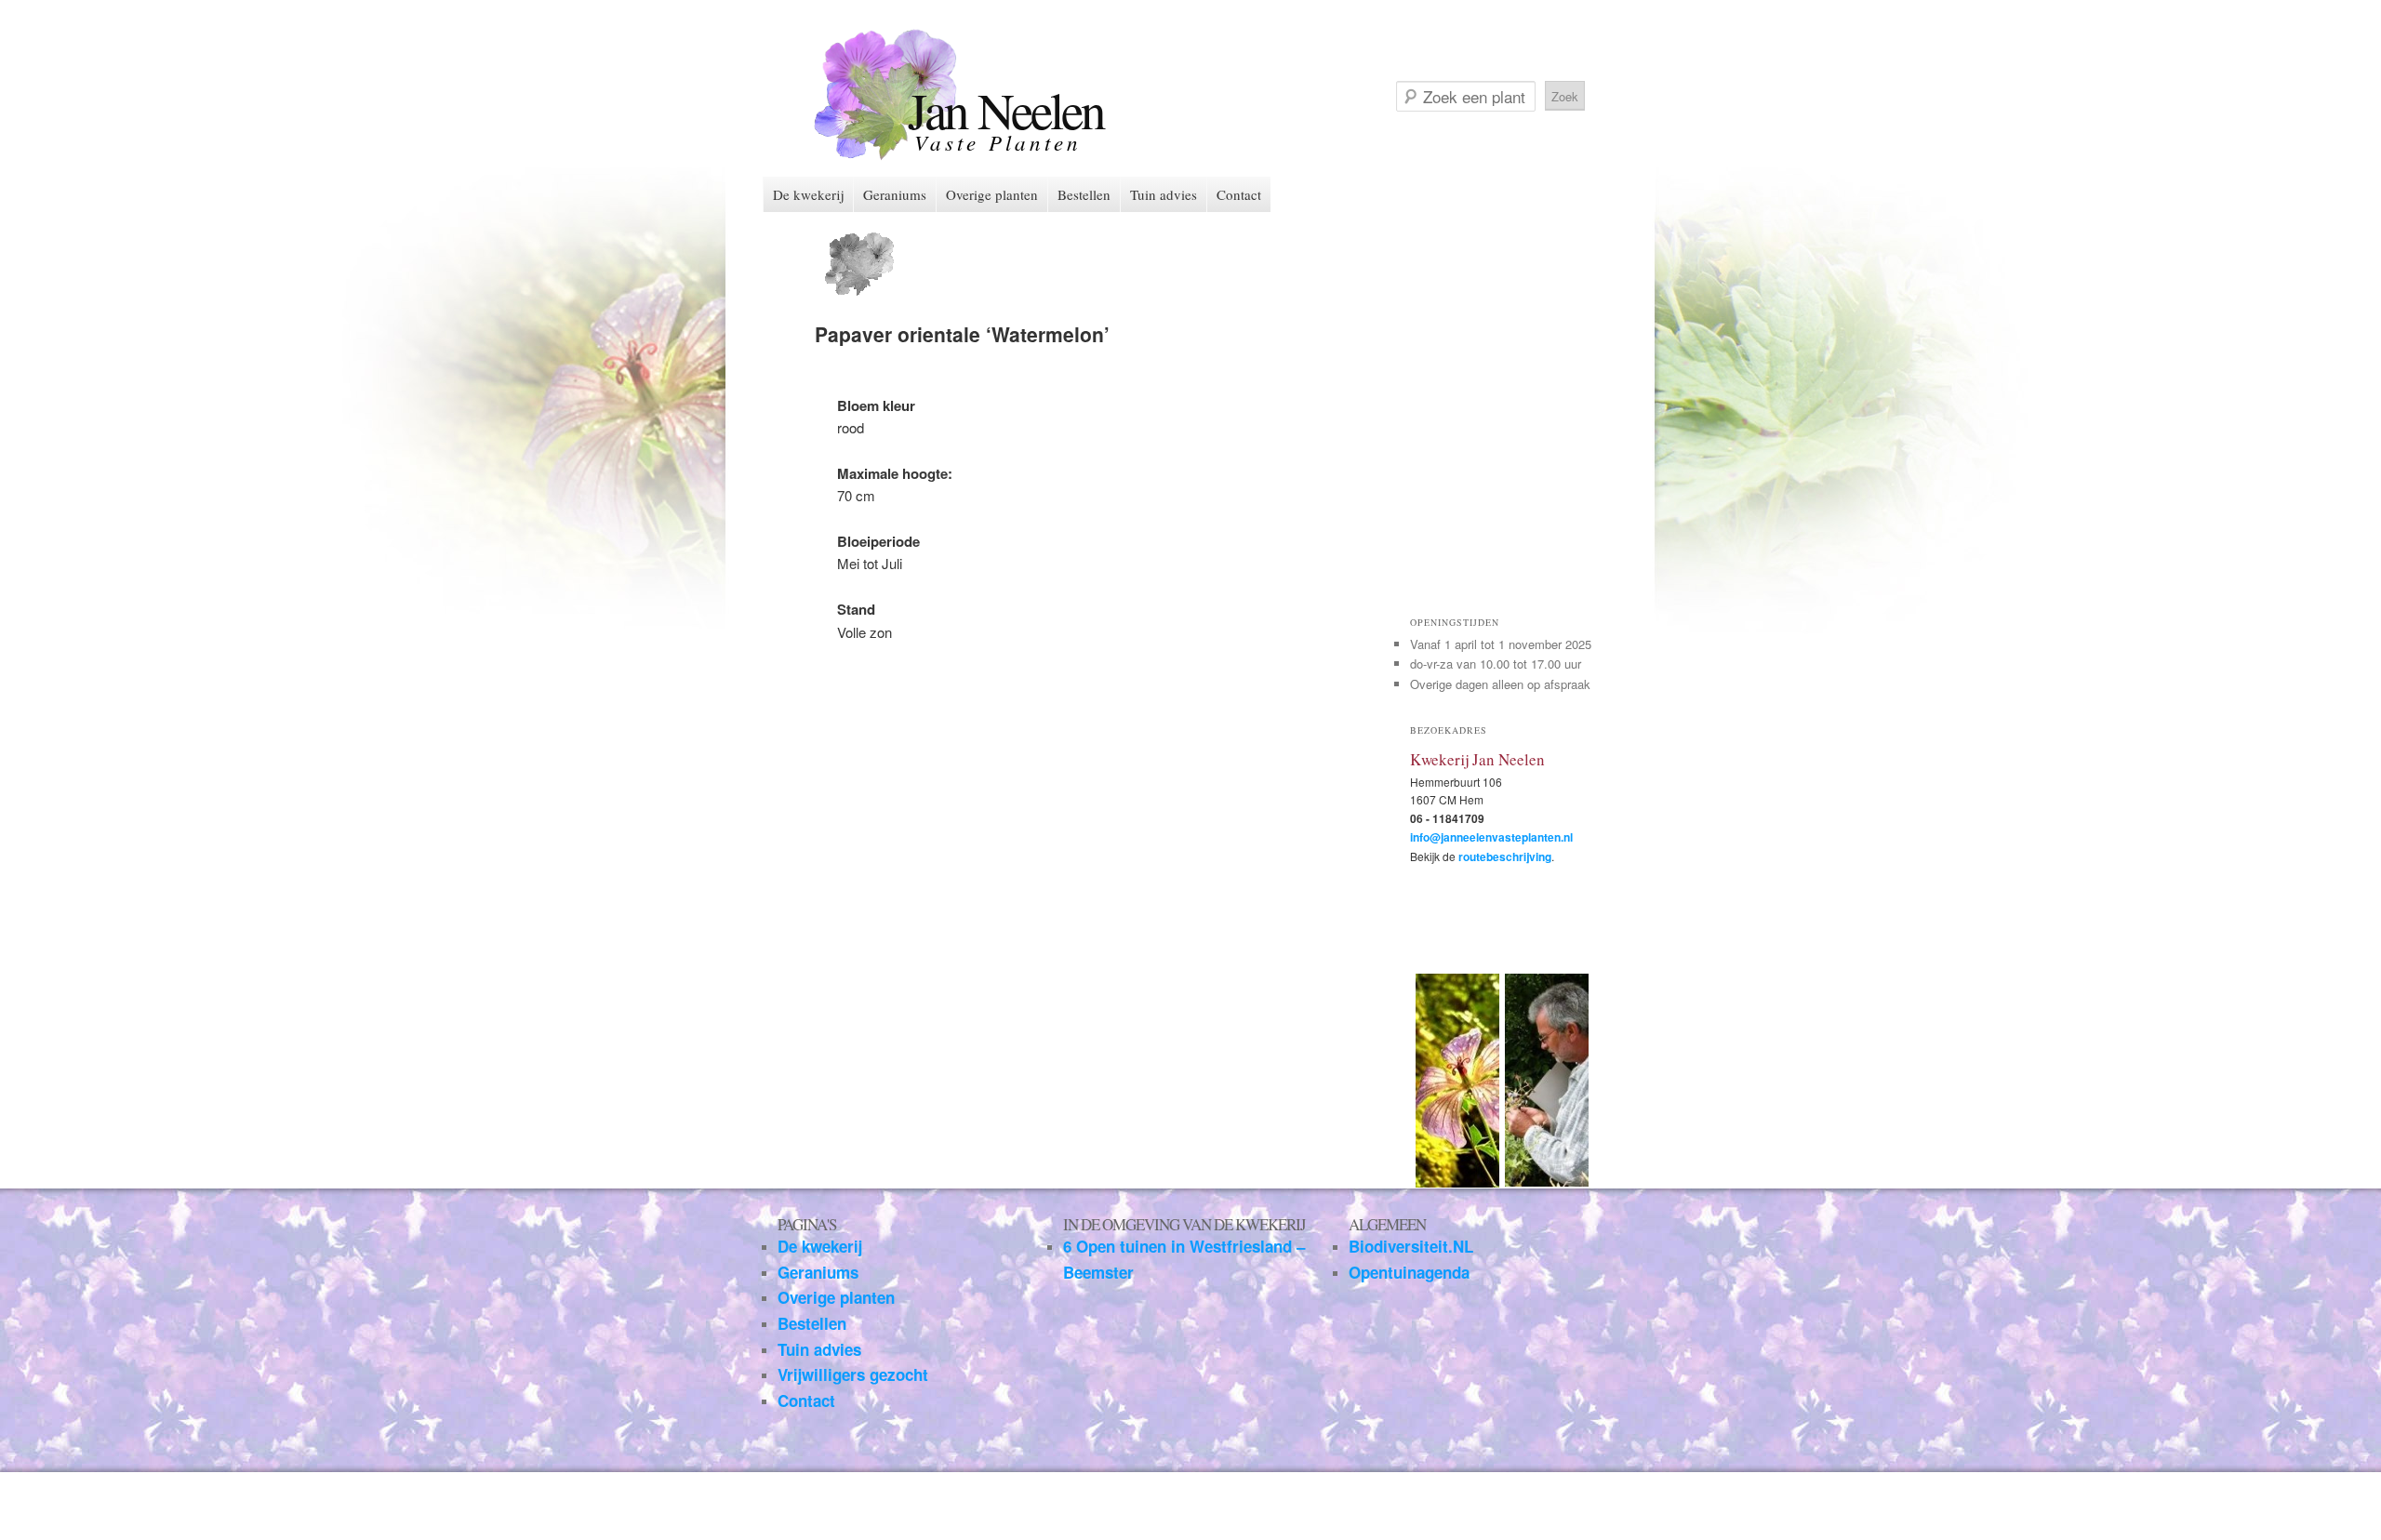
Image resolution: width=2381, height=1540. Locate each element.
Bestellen (1084, 194)
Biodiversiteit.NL (1411, 1246)
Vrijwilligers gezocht (853, 1374)
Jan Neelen (1006, 109)
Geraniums (895, 194)
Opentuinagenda (1409, 1272)
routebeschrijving (1505, 856)
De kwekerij (808, 194)
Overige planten (992, 194)
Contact (1239, 194)
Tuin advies (1164, 194)
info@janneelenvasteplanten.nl (1491, 837)
